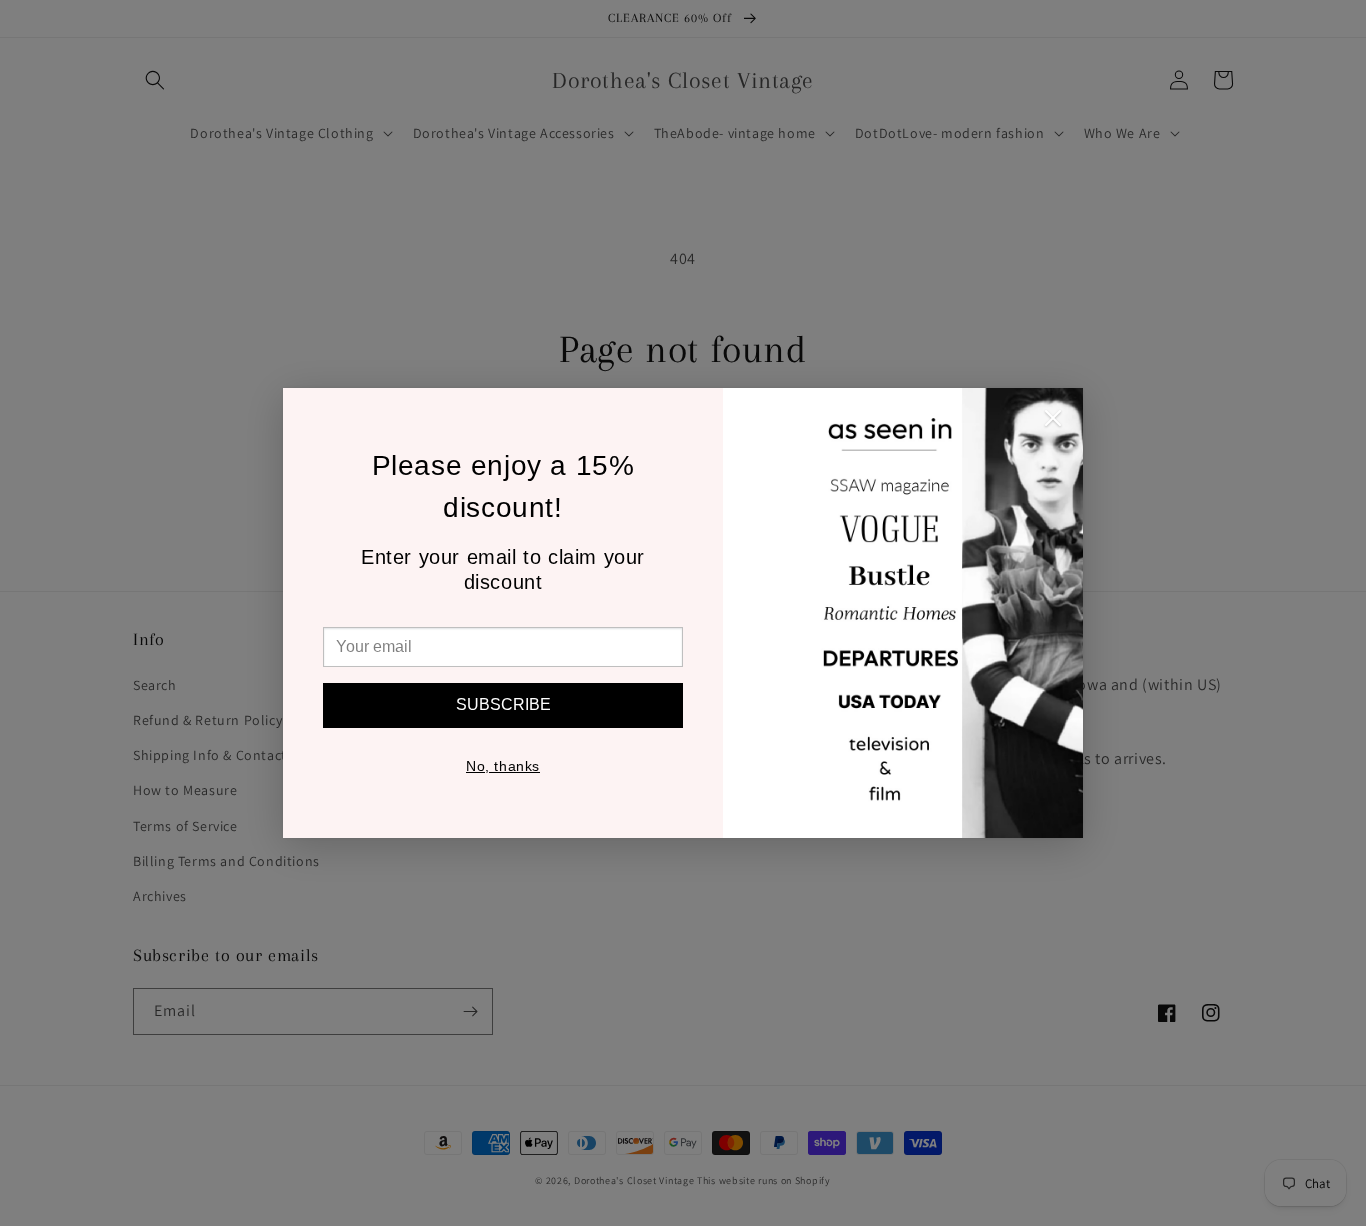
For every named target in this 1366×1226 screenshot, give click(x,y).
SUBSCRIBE (503, 704)
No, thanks (503, 766)
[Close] (1053, 423)
